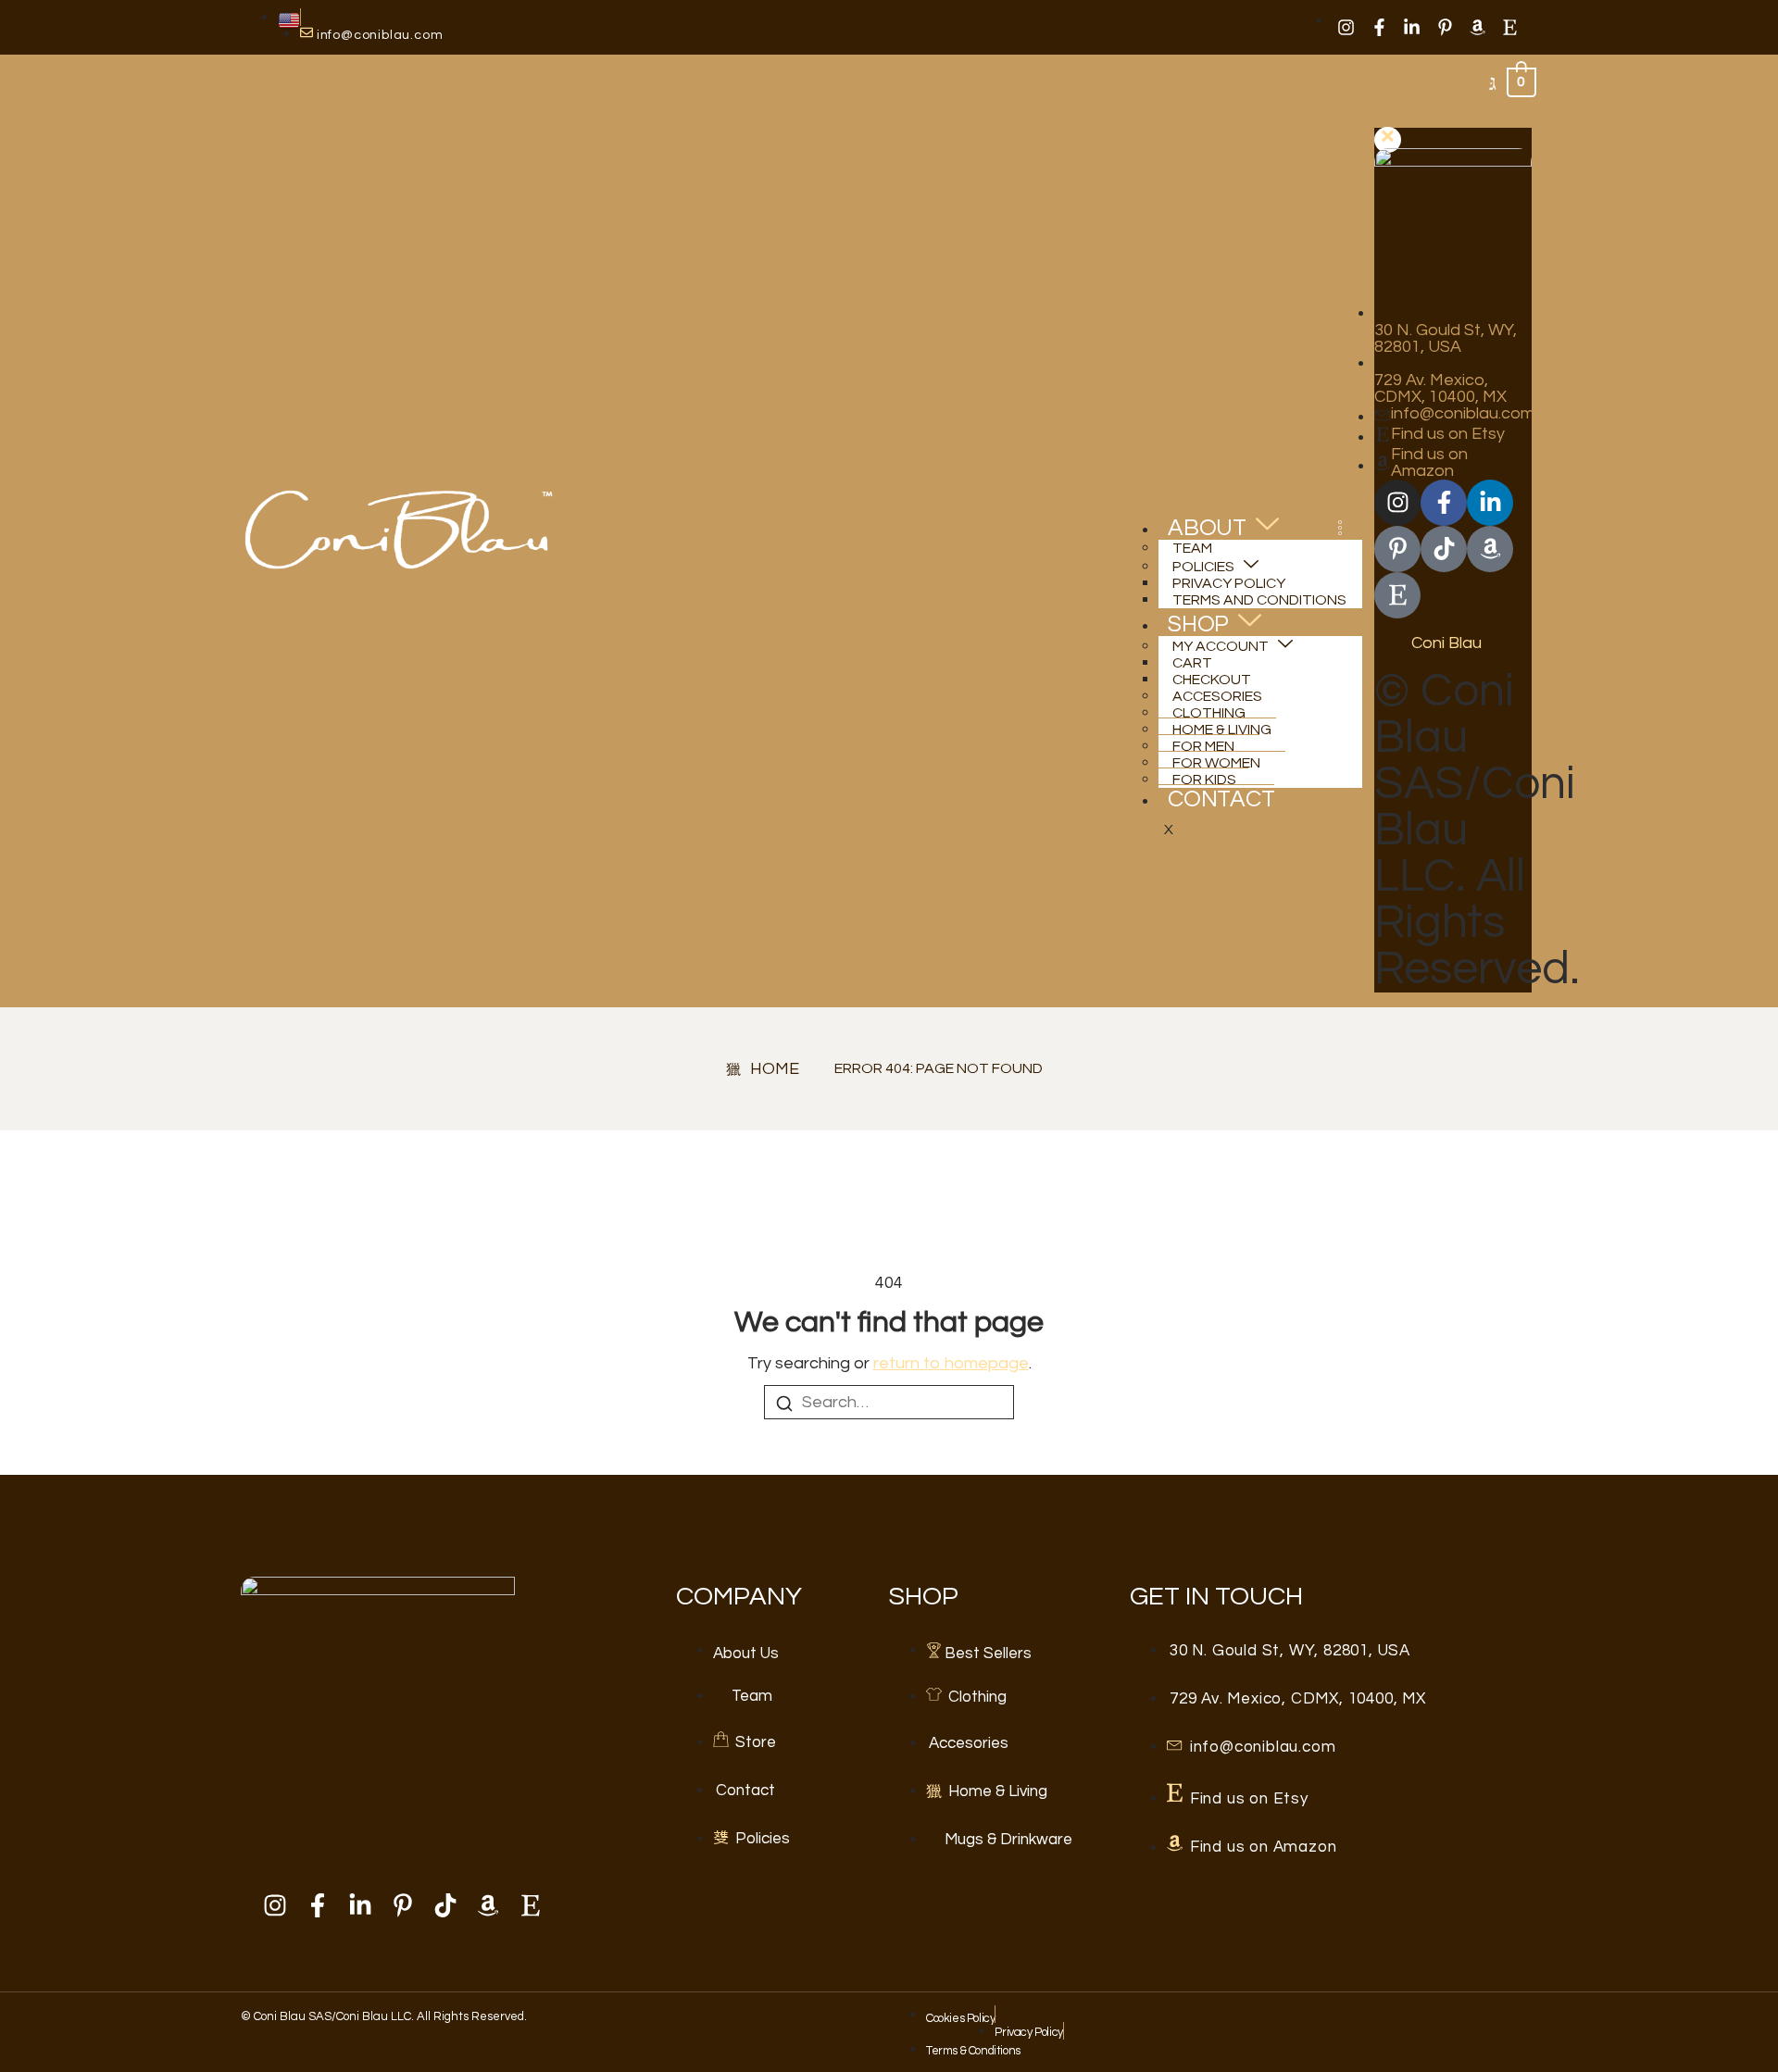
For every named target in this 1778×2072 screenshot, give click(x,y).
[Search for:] (889, 1402)
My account (1221, 646)
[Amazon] (1477, 27)
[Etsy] (1510, 27)
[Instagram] (1346, 27)
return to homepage (951, 1363)
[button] (1493, 85)
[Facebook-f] (1379, 27)
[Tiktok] (1444, 549)
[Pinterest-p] (1445, 27)
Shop (1198, 624)
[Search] (784, 1407)
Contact (1221, 799)
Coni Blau (1446, 643)
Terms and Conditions (1259, 600)
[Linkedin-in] (1411, 27)
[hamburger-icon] (1340, 530)
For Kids (1204, 780)
